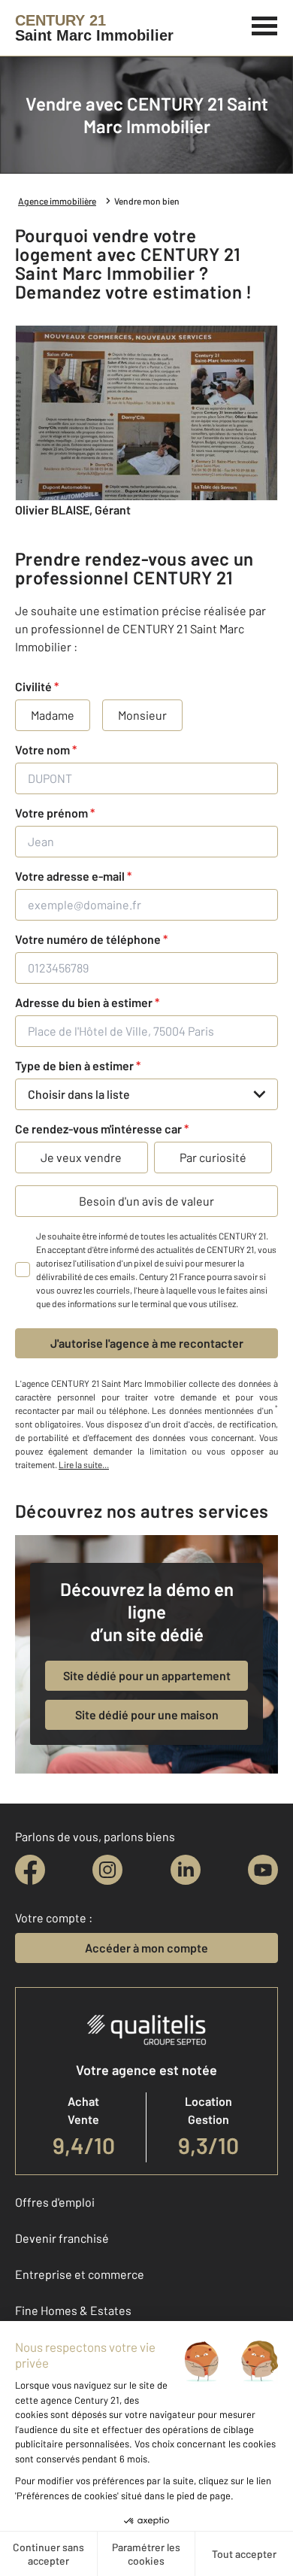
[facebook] (30, 1870)
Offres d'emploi (55, 2202)
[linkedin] (186, 1870)
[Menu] (265, 24)
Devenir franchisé (62, 2238)
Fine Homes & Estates (73, 2310)
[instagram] (107, 1870)
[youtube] (263, 1870)
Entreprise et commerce (80, 2274)
